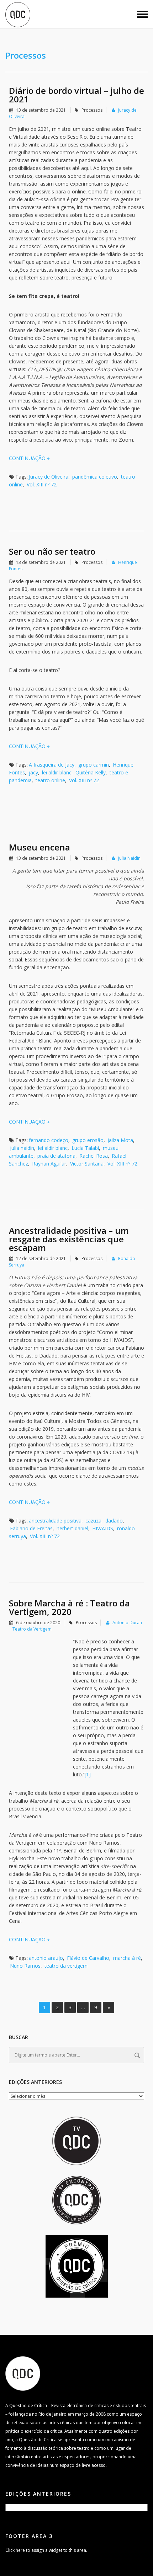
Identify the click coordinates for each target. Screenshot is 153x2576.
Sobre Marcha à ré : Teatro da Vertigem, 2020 (69, 1607)
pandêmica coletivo (95, 477)
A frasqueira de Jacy (52, 765)
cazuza (93, 1521)
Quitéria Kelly (91, 772)
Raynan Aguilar (49, 1164)
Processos (92, 110)
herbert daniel (72, 1528)
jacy (33, 772)
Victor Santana (87, 1164)
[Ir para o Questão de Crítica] (23, 2373)
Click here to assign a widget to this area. (46, 2550)
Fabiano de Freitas (31, 1528)
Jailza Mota (120, 1140)
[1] (88, 1774)
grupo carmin (94, 765)
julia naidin (22, 1148)
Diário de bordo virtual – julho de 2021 (76, 95)
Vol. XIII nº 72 (42, 484)
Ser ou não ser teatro (52, 551)
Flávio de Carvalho (88, 1958)
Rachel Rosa (94, 1156)
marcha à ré (127, 1958)
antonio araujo (46, 1958)
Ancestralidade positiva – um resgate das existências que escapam (69, 1239)
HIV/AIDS (103, 1528)
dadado (114, 1521)
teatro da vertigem (66, 1966)
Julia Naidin (129, 858)
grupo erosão (88, 1140)
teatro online (50, 780)
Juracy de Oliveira (49, 477)
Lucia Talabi (85, 1148)
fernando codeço (49, 1140)
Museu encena (39, 847)
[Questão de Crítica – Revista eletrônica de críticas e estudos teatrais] (18, 14)
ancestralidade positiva (55, 1521)
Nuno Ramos (25, 1966)
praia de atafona (56, 1156)
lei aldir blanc (57, 772)
